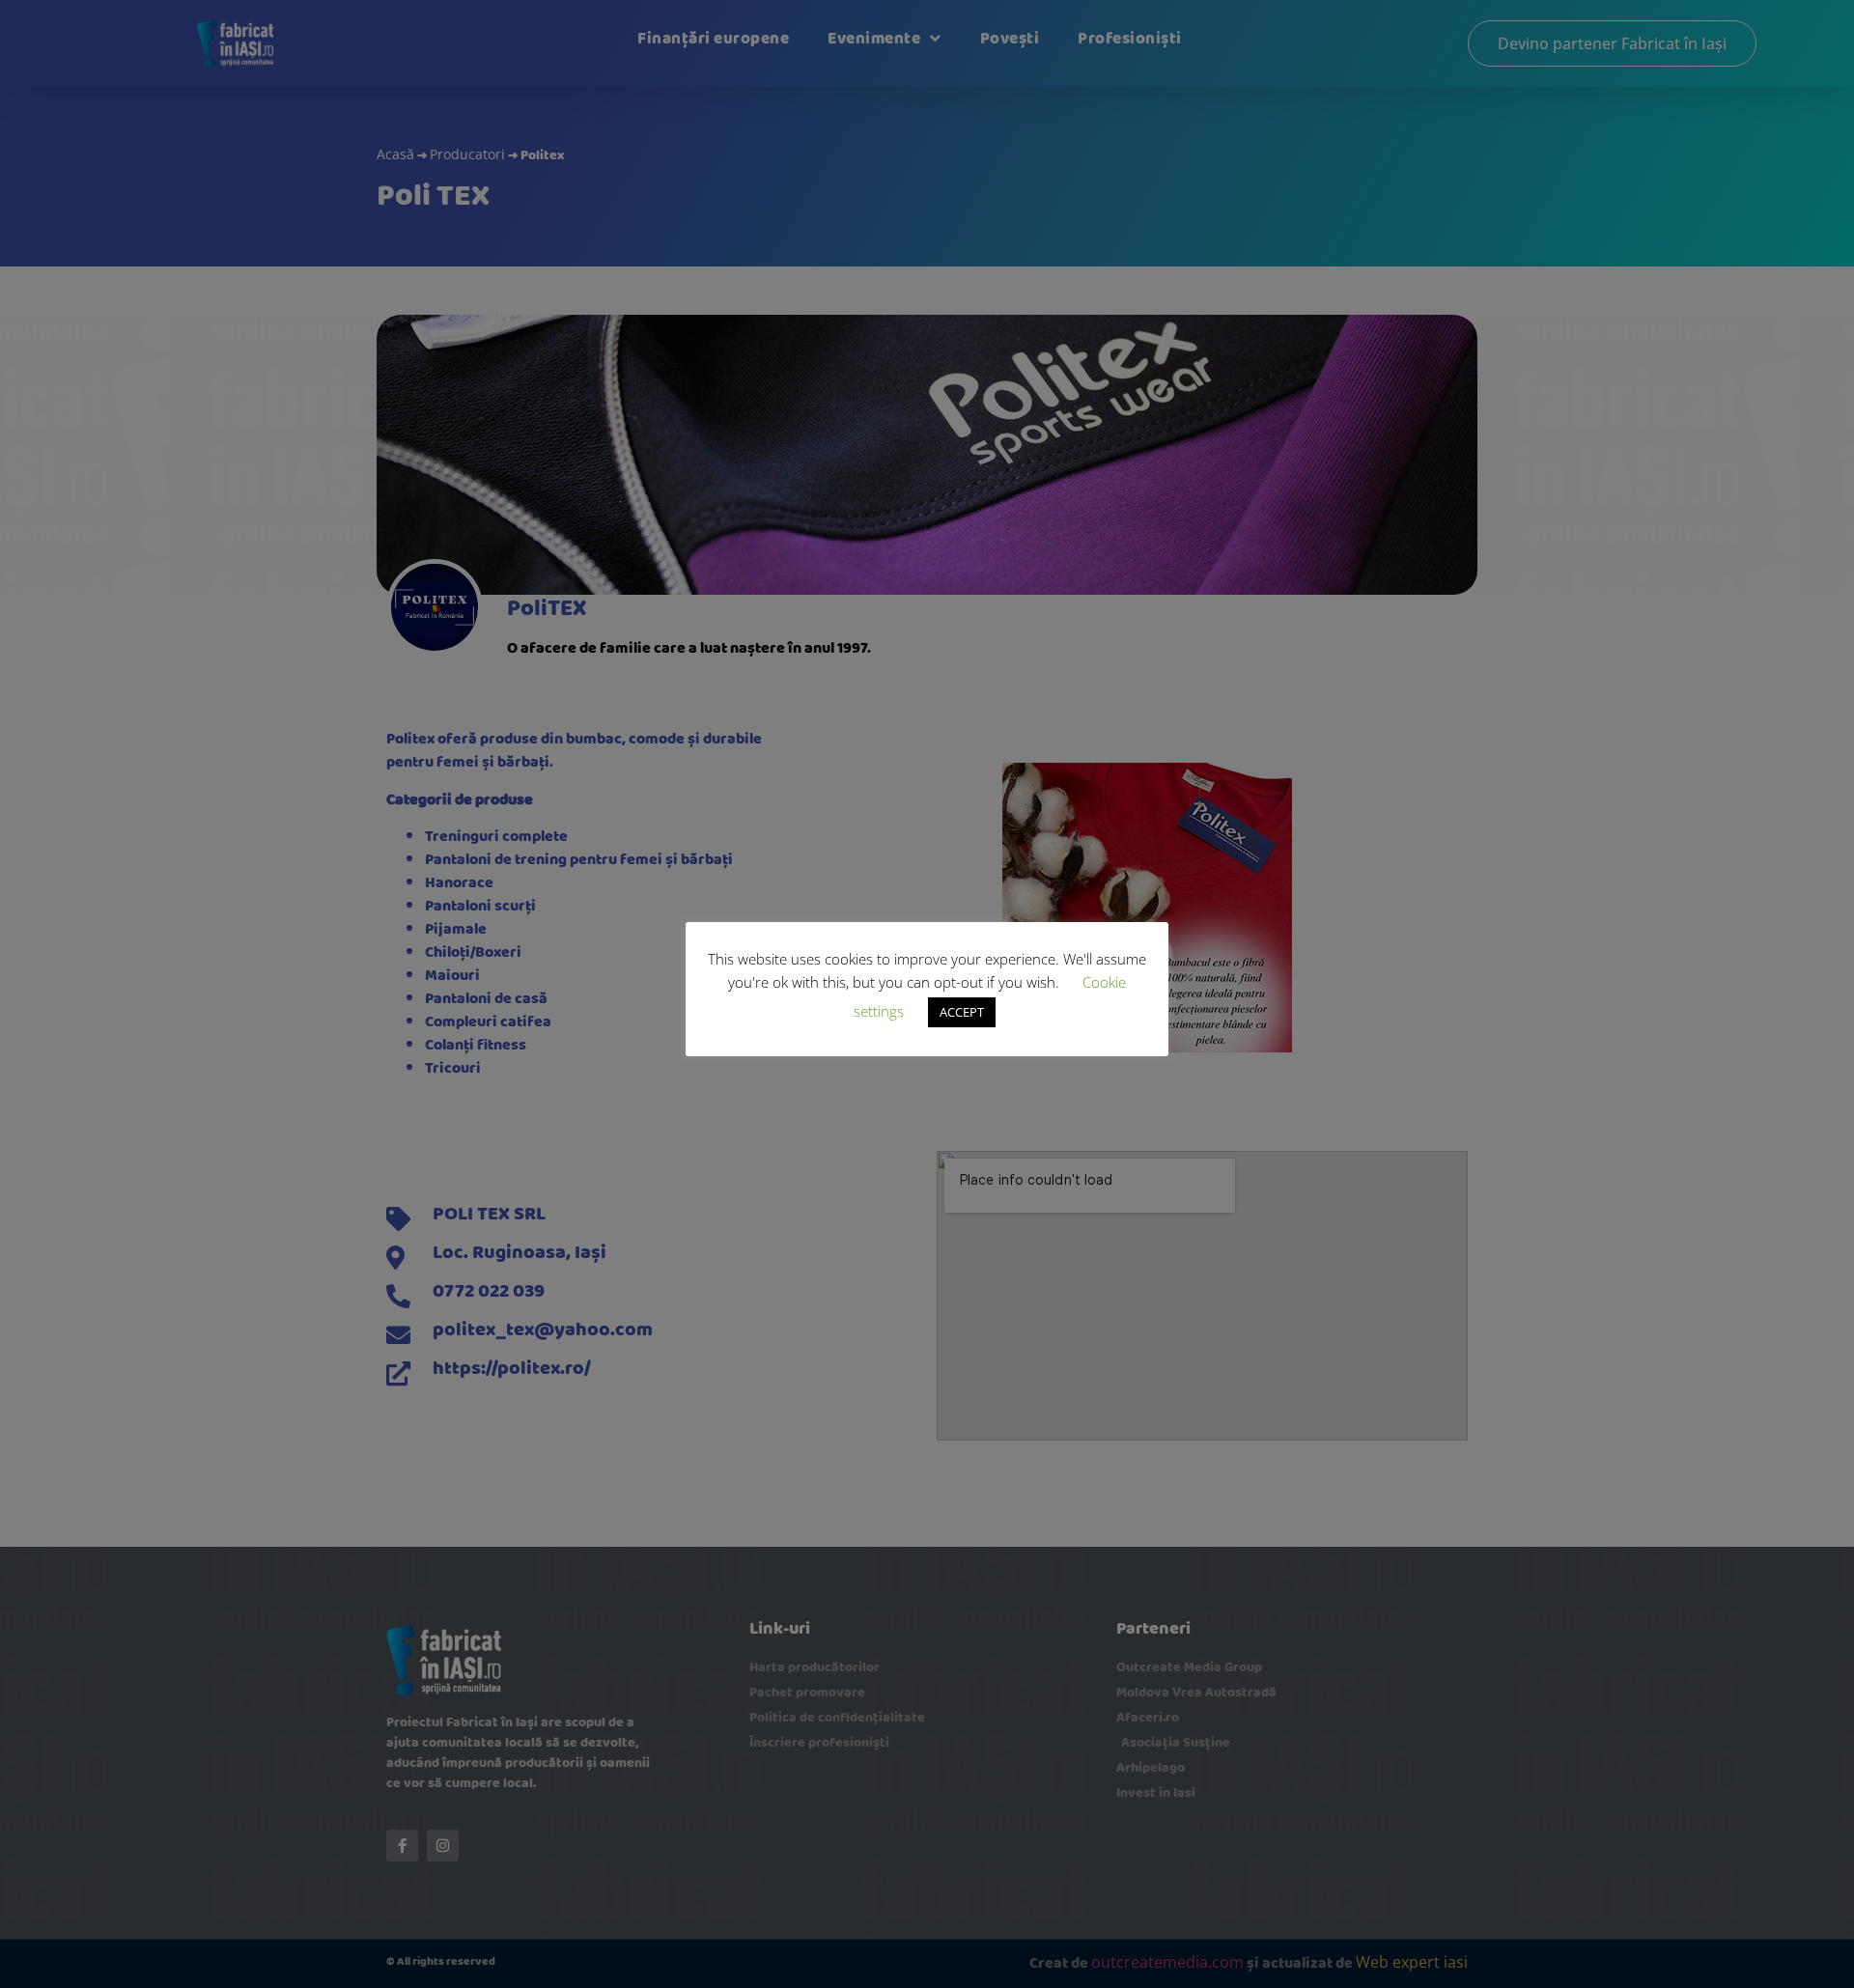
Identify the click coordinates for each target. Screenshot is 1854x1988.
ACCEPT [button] (962, 1012)
